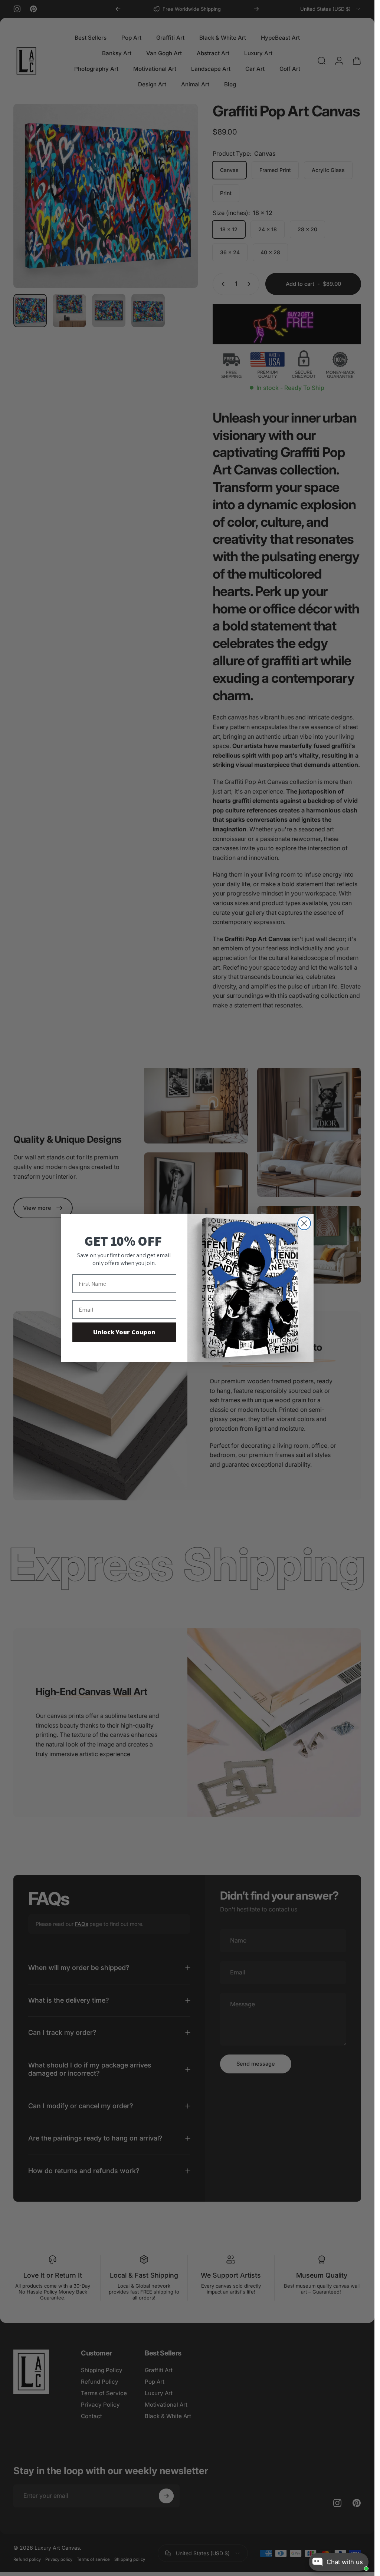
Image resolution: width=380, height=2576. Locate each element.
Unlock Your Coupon (124, 1332)
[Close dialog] (304, 1223)
